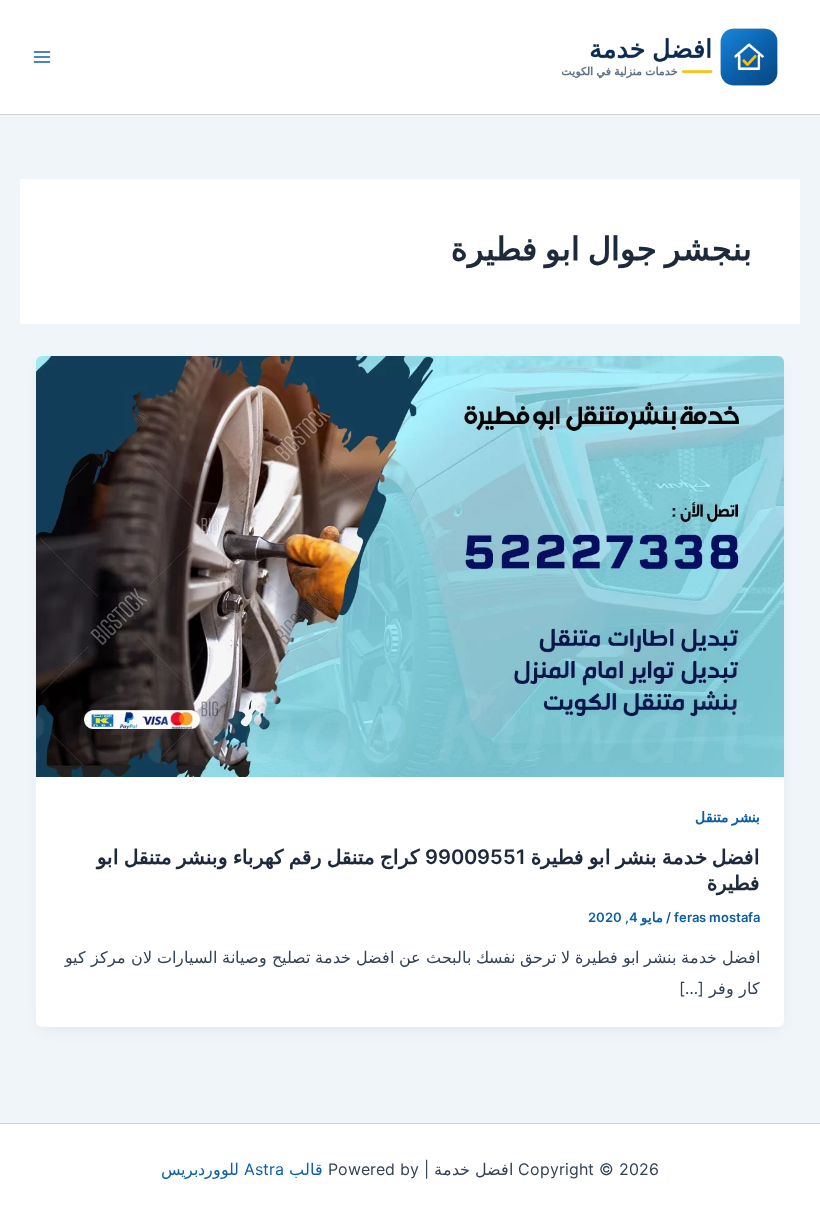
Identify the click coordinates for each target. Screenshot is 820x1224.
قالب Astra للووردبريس (242, 1169)
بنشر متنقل (727, 816)
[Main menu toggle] (42, 57)
